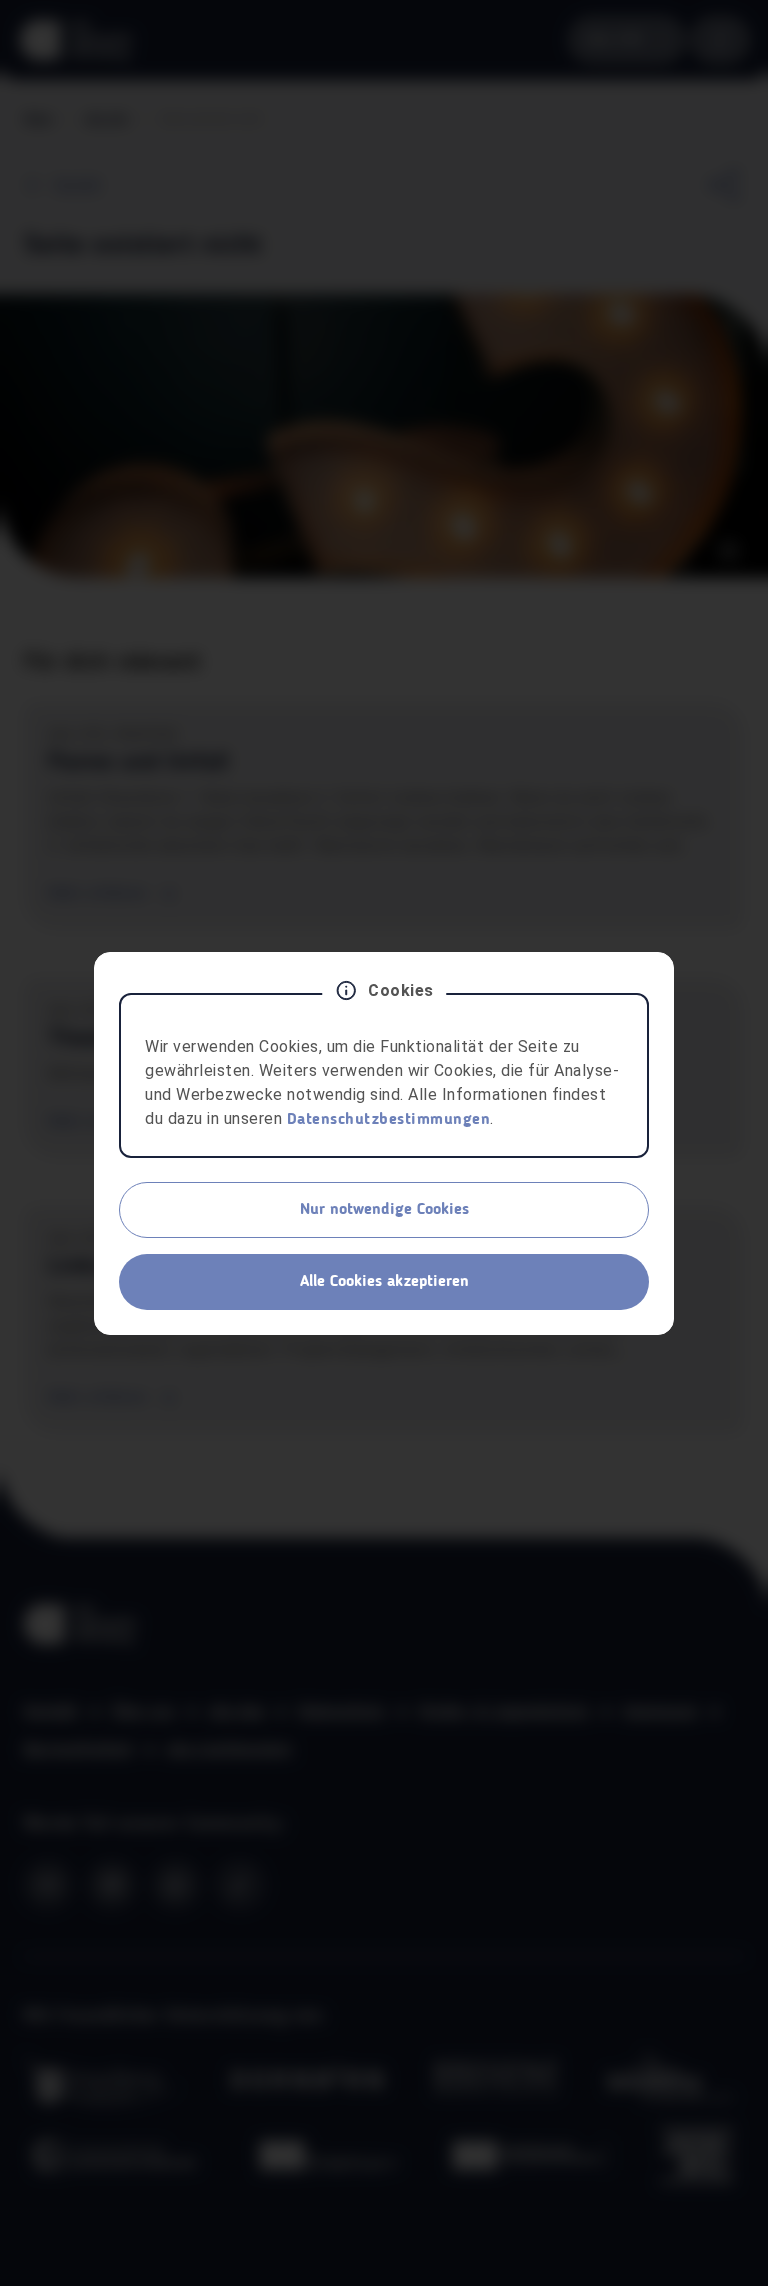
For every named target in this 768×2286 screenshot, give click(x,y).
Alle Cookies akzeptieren (384, 1282)
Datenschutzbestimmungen (389, 1120)
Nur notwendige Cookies (384, 1210)
